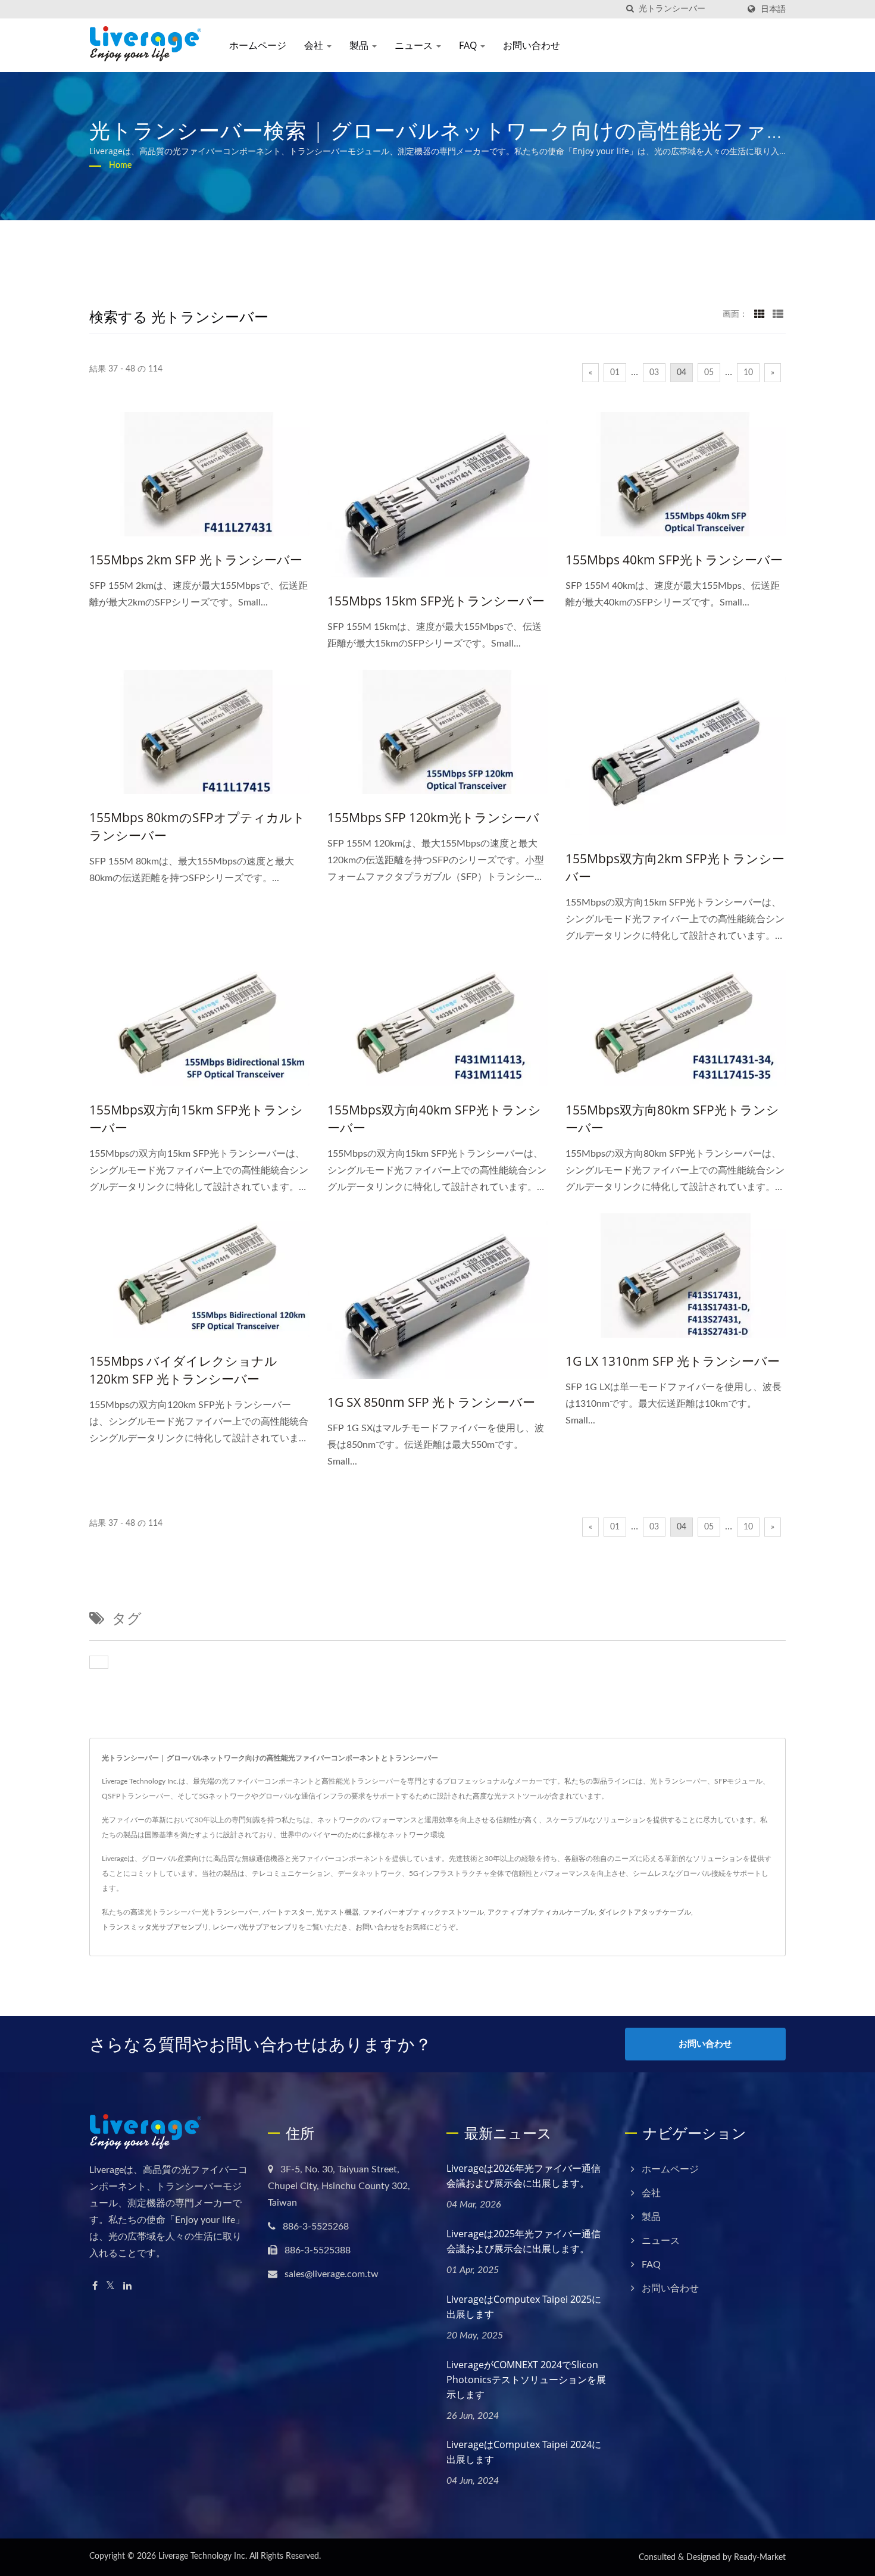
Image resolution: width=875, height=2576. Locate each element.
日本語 (773, 9)
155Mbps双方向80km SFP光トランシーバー (672, 1119)
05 (709, 373)
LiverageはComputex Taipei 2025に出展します (524, 2307)
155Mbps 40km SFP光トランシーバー (674, 560)
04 (682, 373)
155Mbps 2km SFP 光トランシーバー (196, 560)
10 (748, 373)
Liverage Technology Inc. (203, 2556)
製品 (360, 45)
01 (615, 373)
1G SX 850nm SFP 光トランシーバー (431, 1402)
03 (654, 373)
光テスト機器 (337, 1912)
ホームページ (258, 45)
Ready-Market (760, 2558)
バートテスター (287, 1912)
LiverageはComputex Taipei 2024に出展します (524, 2452)
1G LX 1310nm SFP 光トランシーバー (673, 1361)
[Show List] (778, 314)
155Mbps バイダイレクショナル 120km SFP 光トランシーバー (183, 1370)
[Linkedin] (127, 2286)
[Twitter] (110, 2286)
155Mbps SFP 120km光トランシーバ (433, 817)
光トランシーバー (230, 1912)
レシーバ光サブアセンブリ (255, 1927)
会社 (315, 45)
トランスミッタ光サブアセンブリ (155, 1927)
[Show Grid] (760, 314)
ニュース (415, 45)
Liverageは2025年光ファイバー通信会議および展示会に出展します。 (524, 2241)
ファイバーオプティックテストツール (423, 1912)
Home (120, 166)
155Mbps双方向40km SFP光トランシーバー (434, 1119)
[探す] (630, 9)
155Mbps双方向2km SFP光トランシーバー (675, 867)
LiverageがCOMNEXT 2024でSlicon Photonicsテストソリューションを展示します (526, 2380)
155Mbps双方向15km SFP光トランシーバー (196, 1119)
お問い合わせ (532, 45)
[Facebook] (95, 2286)
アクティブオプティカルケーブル (541, 1912)
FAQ (469, 45)
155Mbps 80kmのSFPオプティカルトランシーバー (197, 826)
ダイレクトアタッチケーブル (645, 1912)
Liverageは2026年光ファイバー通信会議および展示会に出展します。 (524, 2176)
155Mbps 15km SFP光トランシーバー (436, 601)
